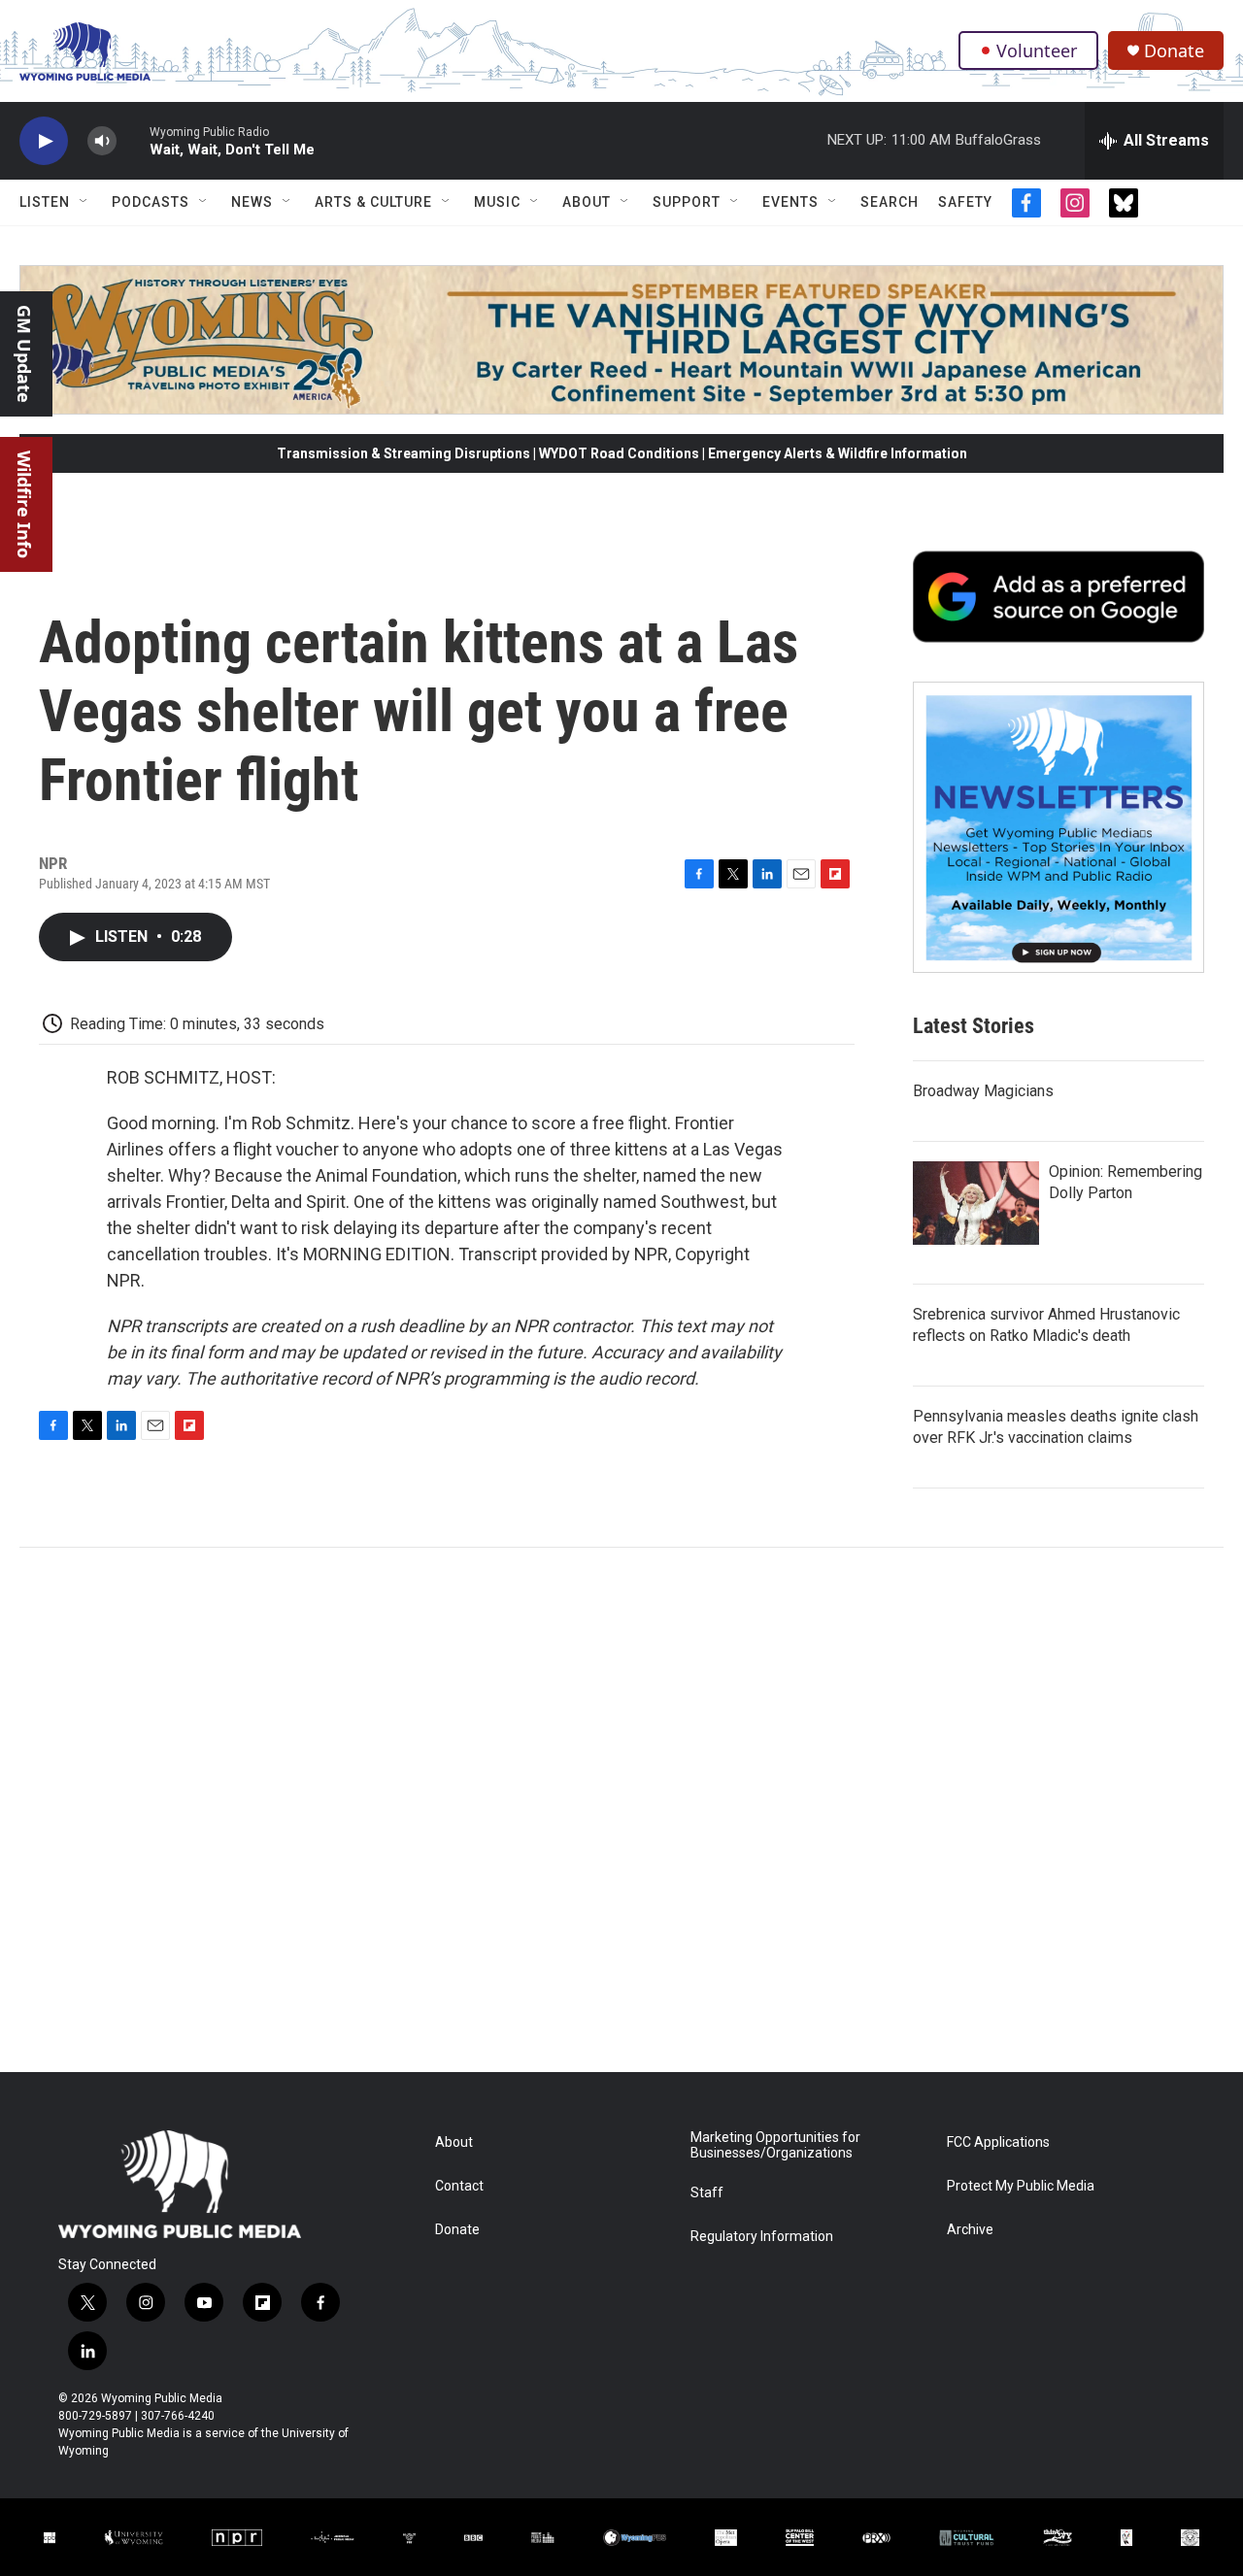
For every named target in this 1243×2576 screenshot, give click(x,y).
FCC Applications (998, 2142)
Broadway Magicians (983, 1091)
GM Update (24, 354)
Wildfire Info (24, 504)
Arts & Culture (373, 202)
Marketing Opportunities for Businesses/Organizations (775, 2145)
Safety (965, 202)
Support (687, 202)
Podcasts (151, 202)
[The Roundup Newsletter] (1058, 827)
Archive (970, 2230)
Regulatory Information (762, 2237)
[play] (44, 141)
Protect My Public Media (1021, 2186)
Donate (1174, 51)
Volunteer (1037, 50)
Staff (707, 2193)
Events (790, 202)
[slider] (133, 140)
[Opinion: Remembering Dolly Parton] (976, 1203)
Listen (45, 202)
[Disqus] (621, 1810)
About (587, 202)
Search (890, 202)
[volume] (102, 141)
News (252, 202)
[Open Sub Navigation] (84, 202)
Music (497, 202)
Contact (459, 2186)
